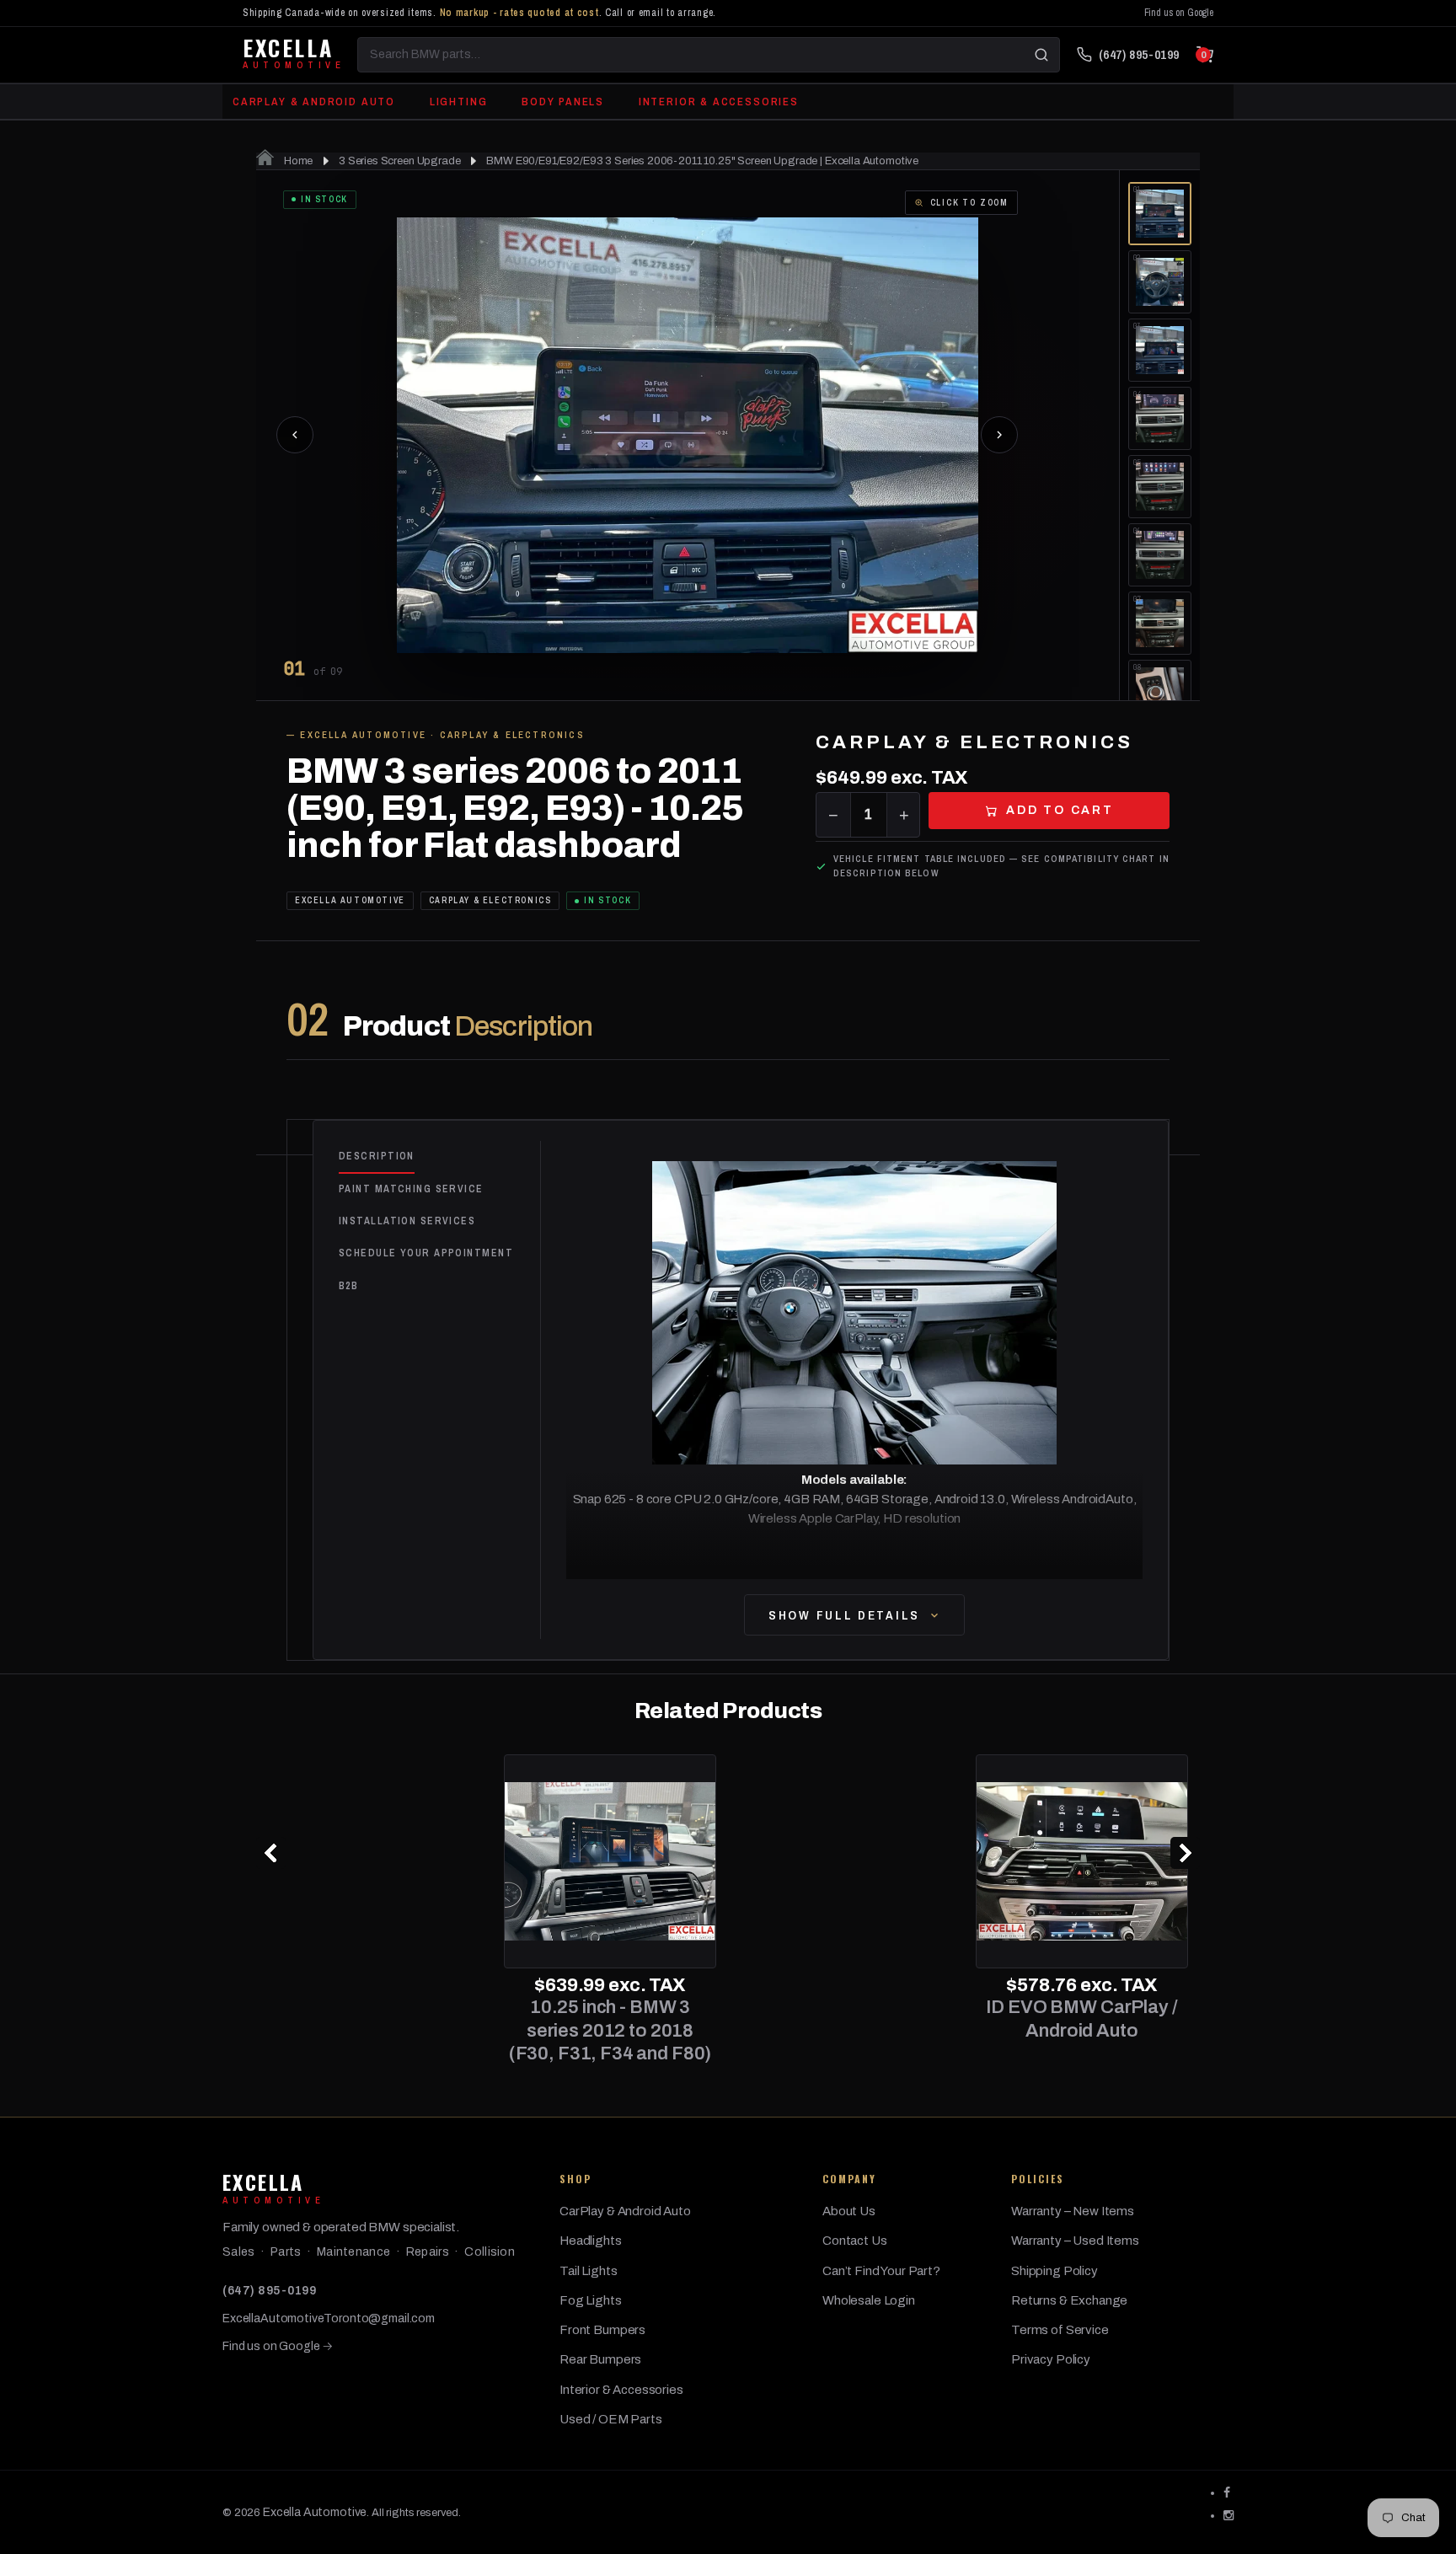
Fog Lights (591, 2300)
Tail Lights (588, 2271)
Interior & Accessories (719, 102)
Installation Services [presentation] (407, 1221)
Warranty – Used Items (1075, 2241)
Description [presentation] (377, 1156)
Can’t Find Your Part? (881, 2271)
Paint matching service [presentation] (411, 1189)
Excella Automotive (315, 2512)
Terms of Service (1060, 2330)
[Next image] (999, 435)
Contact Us (855, 2241)
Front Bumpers (602, 2330)
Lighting (459, 102)
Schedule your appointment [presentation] (426, 1253)
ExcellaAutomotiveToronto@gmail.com (329, 2318)
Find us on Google (1179, 13)
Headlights (591, 2241)
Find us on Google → (278, 2346)
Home (297, 161)
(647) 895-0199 (269, 2291)
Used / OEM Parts (611, 2419)
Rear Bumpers (600, 2359)
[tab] (439, 1157)
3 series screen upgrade (400, 161)
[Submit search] (1041, 55)
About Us (849, 2211)
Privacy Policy (1051, 2359)
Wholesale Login (869, 2300)
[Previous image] (295, 435)
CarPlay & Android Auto (314, 102)
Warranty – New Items (1073, 2211)
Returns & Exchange (1069, 2300)
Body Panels (563, 102)
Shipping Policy (1055, 2271)
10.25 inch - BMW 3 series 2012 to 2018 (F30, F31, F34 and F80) (375, 2030)
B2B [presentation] (348, 1286)
